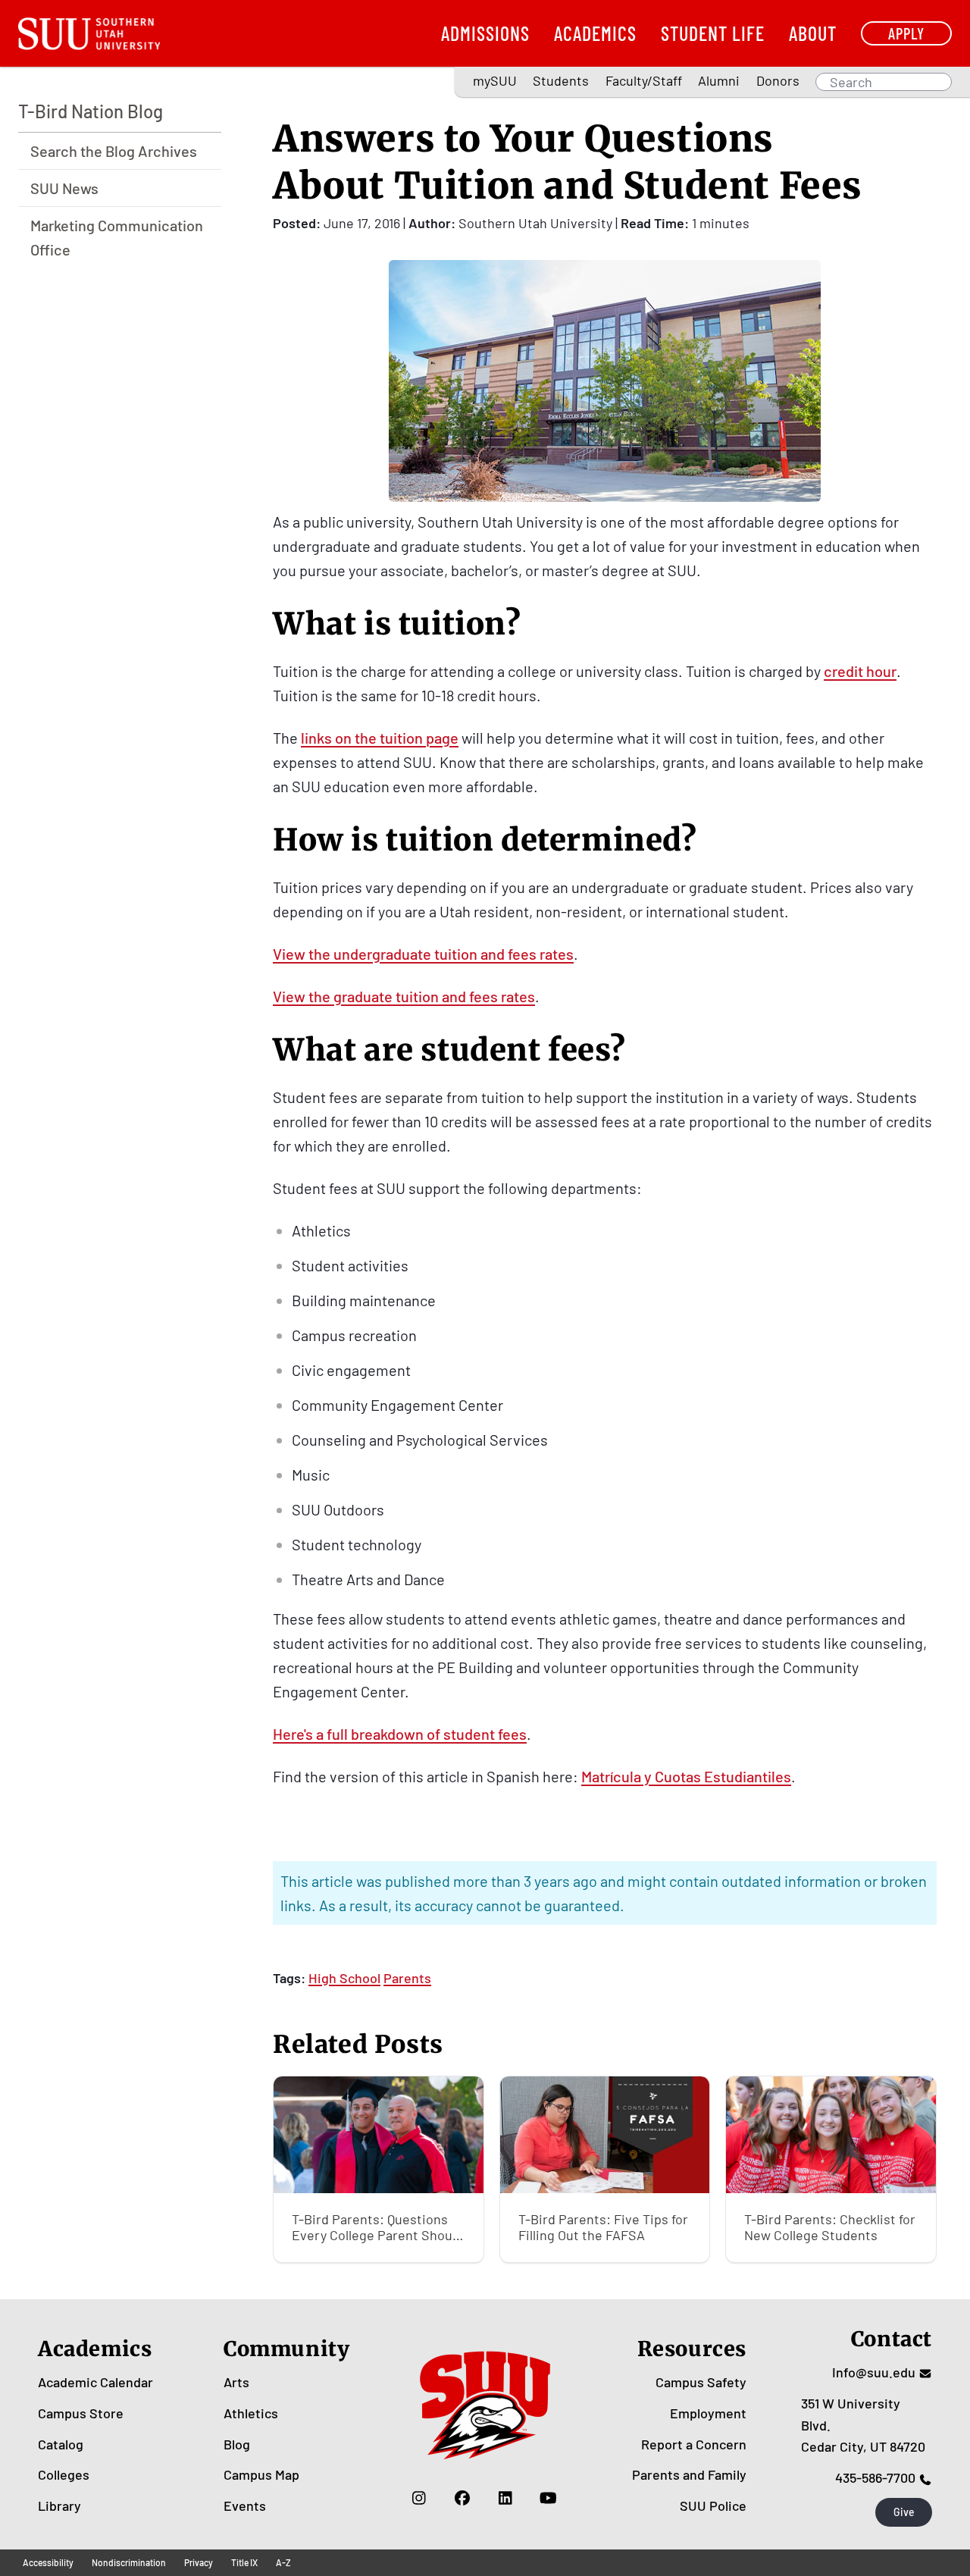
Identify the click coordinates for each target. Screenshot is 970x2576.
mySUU (495, 80)
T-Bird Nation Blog (91, 111)
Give (904, 2512)
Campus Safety (701, 2382)
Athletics (251, 2413)
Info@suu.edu (874, 2372)
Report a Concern (694, 2444)
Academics (595, 33)
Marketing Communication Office (117, 237)
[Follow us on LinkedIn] (505, 2498)
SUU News (64, 188)
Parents (407, 1978)
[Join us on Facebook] (462, 2498)
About (813, 33)
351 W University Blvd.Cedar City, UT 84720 (863, 2425)
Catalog (61, 2444)
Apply (906, 33)
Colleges (64, 2474)
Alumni (719, 80)
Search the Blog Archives (114, 151)
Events (245, 2505)
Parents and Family (689, 2474)
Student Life (713, 33)
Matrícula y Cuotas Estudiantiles (686, 1776)
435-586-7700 (875, 2477)
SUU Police (713, 2505)
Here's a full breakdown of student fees (400, 1734)
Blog (237, 2444)
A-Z (283, 2562)
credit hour (860, 671)
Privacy (199, 2562)
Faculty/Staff (644, 80)
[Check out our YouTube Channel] (548, 2498)
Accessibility (48, 2562)
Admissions (485, 33)
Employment (708, 2413)
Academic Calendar (95, 2382)
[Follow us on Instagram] (419, 2498)
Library (59, 2505)
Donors (778, 80)
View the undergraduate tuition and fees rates (423, 954)
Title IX (244, 2562)
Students (561, 80)
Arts (236, 2382)
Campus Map (261, 2474)
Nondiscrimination (129, 2562)
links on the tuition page (380, 738)
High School (344, 1978)
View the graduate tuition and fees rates (404, 996)
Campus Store (81, 2413)
